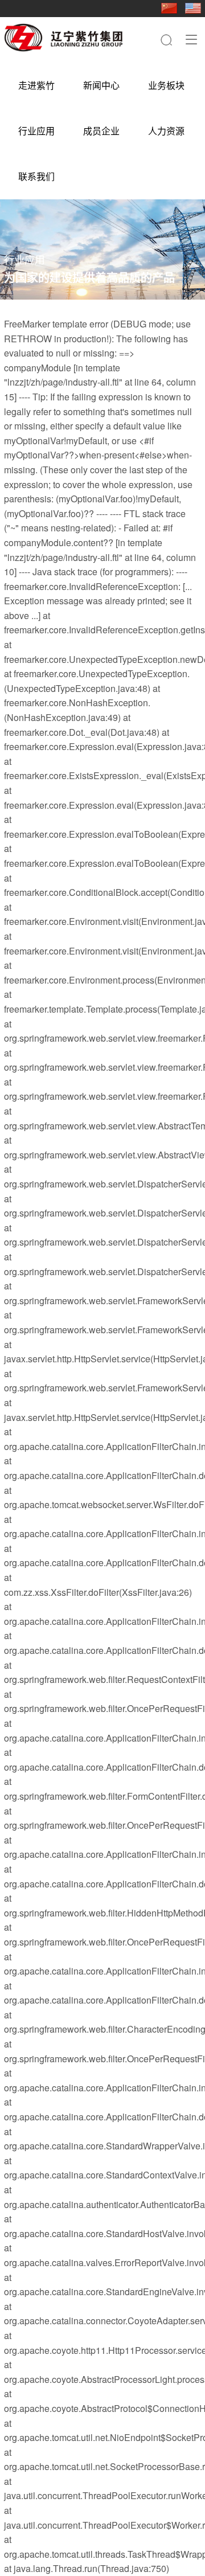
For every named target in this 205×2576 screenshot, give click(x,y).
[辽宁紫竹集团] (63, 38)
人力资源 (166, 131)
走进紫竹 (36, 85)
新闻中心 (101, 85)
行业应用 (36, 131)
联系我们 (36, 176)
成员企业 (101, 131)
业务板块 (166, 85)
